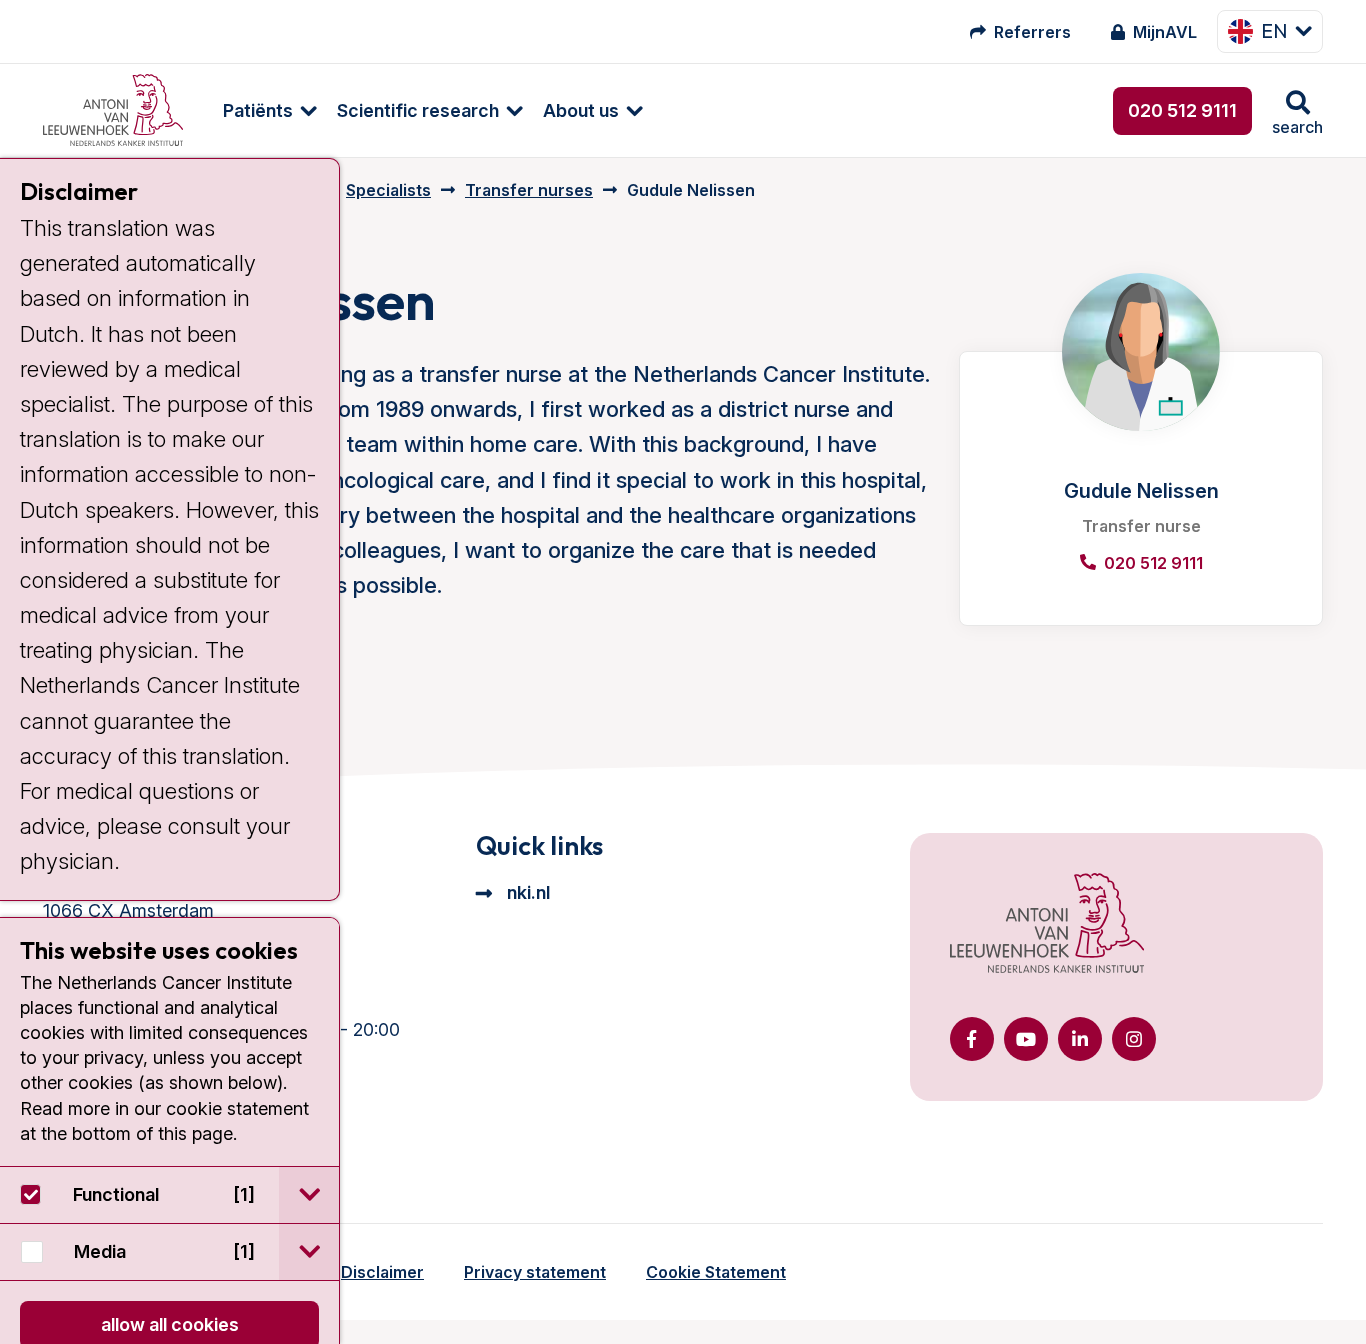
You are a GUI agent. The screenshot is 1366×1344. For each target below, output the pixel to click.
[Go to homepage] (113, 110)
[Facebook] (972, 1039)
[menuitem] (260, 110)
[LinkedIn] (1080, 1039)
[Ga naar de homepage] (1047, 925)
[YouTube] (1026, 1039)
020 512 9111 (1182, 110)
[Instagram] (1134, 1039)
